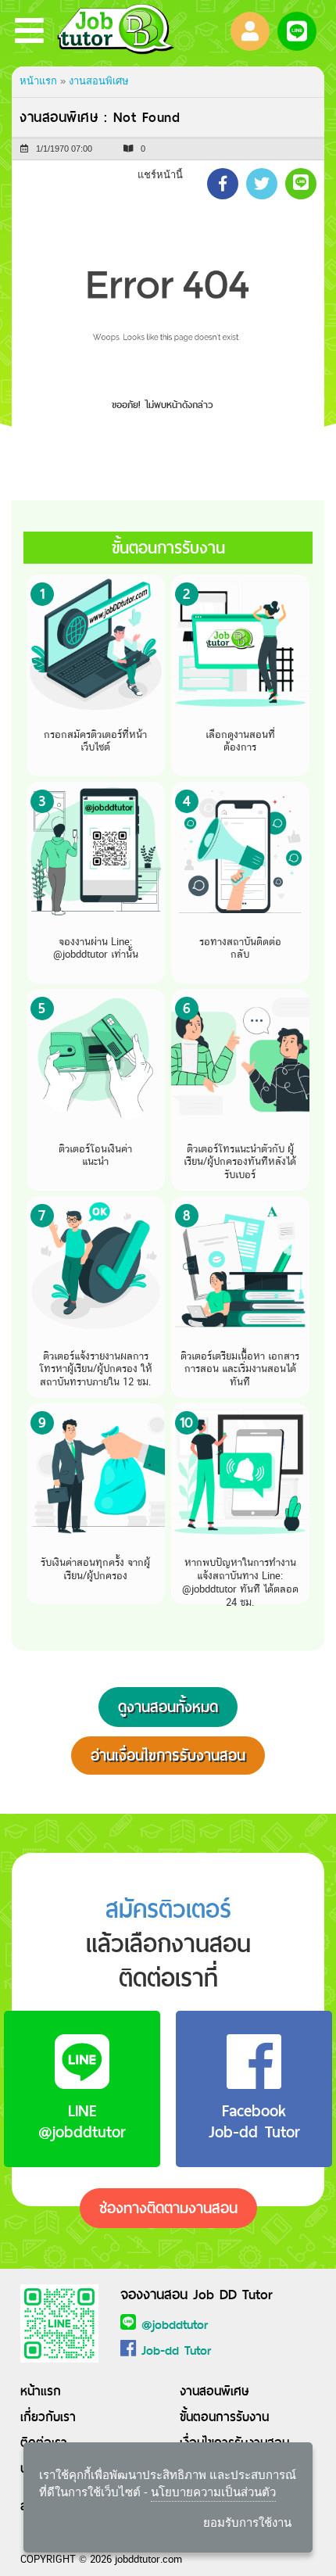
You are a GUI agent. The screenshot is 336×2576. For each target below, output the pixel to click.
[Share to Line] (301, 184)
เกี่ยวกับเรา (48, 2417)
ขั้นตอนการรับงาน (224, 2417)
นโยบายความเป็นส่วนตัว (213, 2492)
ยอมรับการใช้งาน (247, 2522)
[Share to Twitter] (262, 184)
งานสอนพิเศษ (99, 81)
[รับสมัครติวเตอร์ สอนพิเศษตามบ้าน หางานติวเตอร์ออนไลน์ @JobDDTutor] (116, 31)
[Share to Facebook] (223, 184)
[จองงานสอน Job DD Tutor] (59, 2322)
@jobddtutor (175, 2325)
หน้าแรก (38, 81)
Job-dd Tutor (176, 2350)
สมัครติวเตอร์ (168, 1909)
